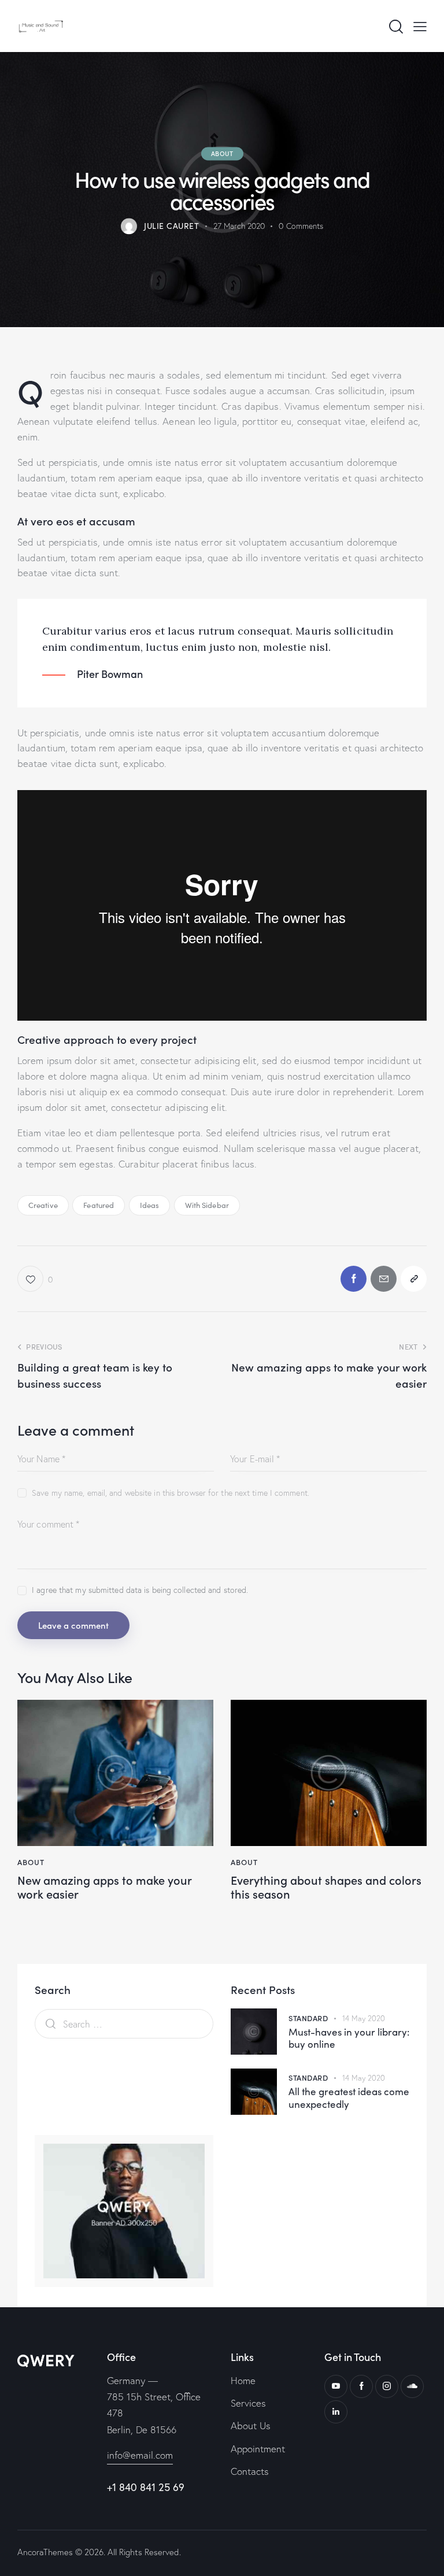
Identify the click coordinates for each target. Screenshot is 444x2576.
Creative (43, 1205)
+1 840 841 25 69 (146, 2487)
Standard (308, 2018)
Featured (99, 1205)
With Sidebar (207, 1205)
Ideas (150, 1205)
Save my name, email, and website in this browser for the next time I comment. (171, 1493)
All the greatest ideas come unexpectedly (349, 2098)
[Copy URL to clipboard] (414, 1279)
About (222, 153)
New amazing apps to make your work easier (104, 1886)
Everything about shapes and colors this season (326, 1886)
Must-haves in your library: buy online (349, 2038)
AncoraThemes (45, 2552)
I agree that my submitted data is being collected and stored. (140, 1590)
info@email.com (140, 2455)
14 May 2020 (364, 2018)
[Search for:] (124, 2024)
